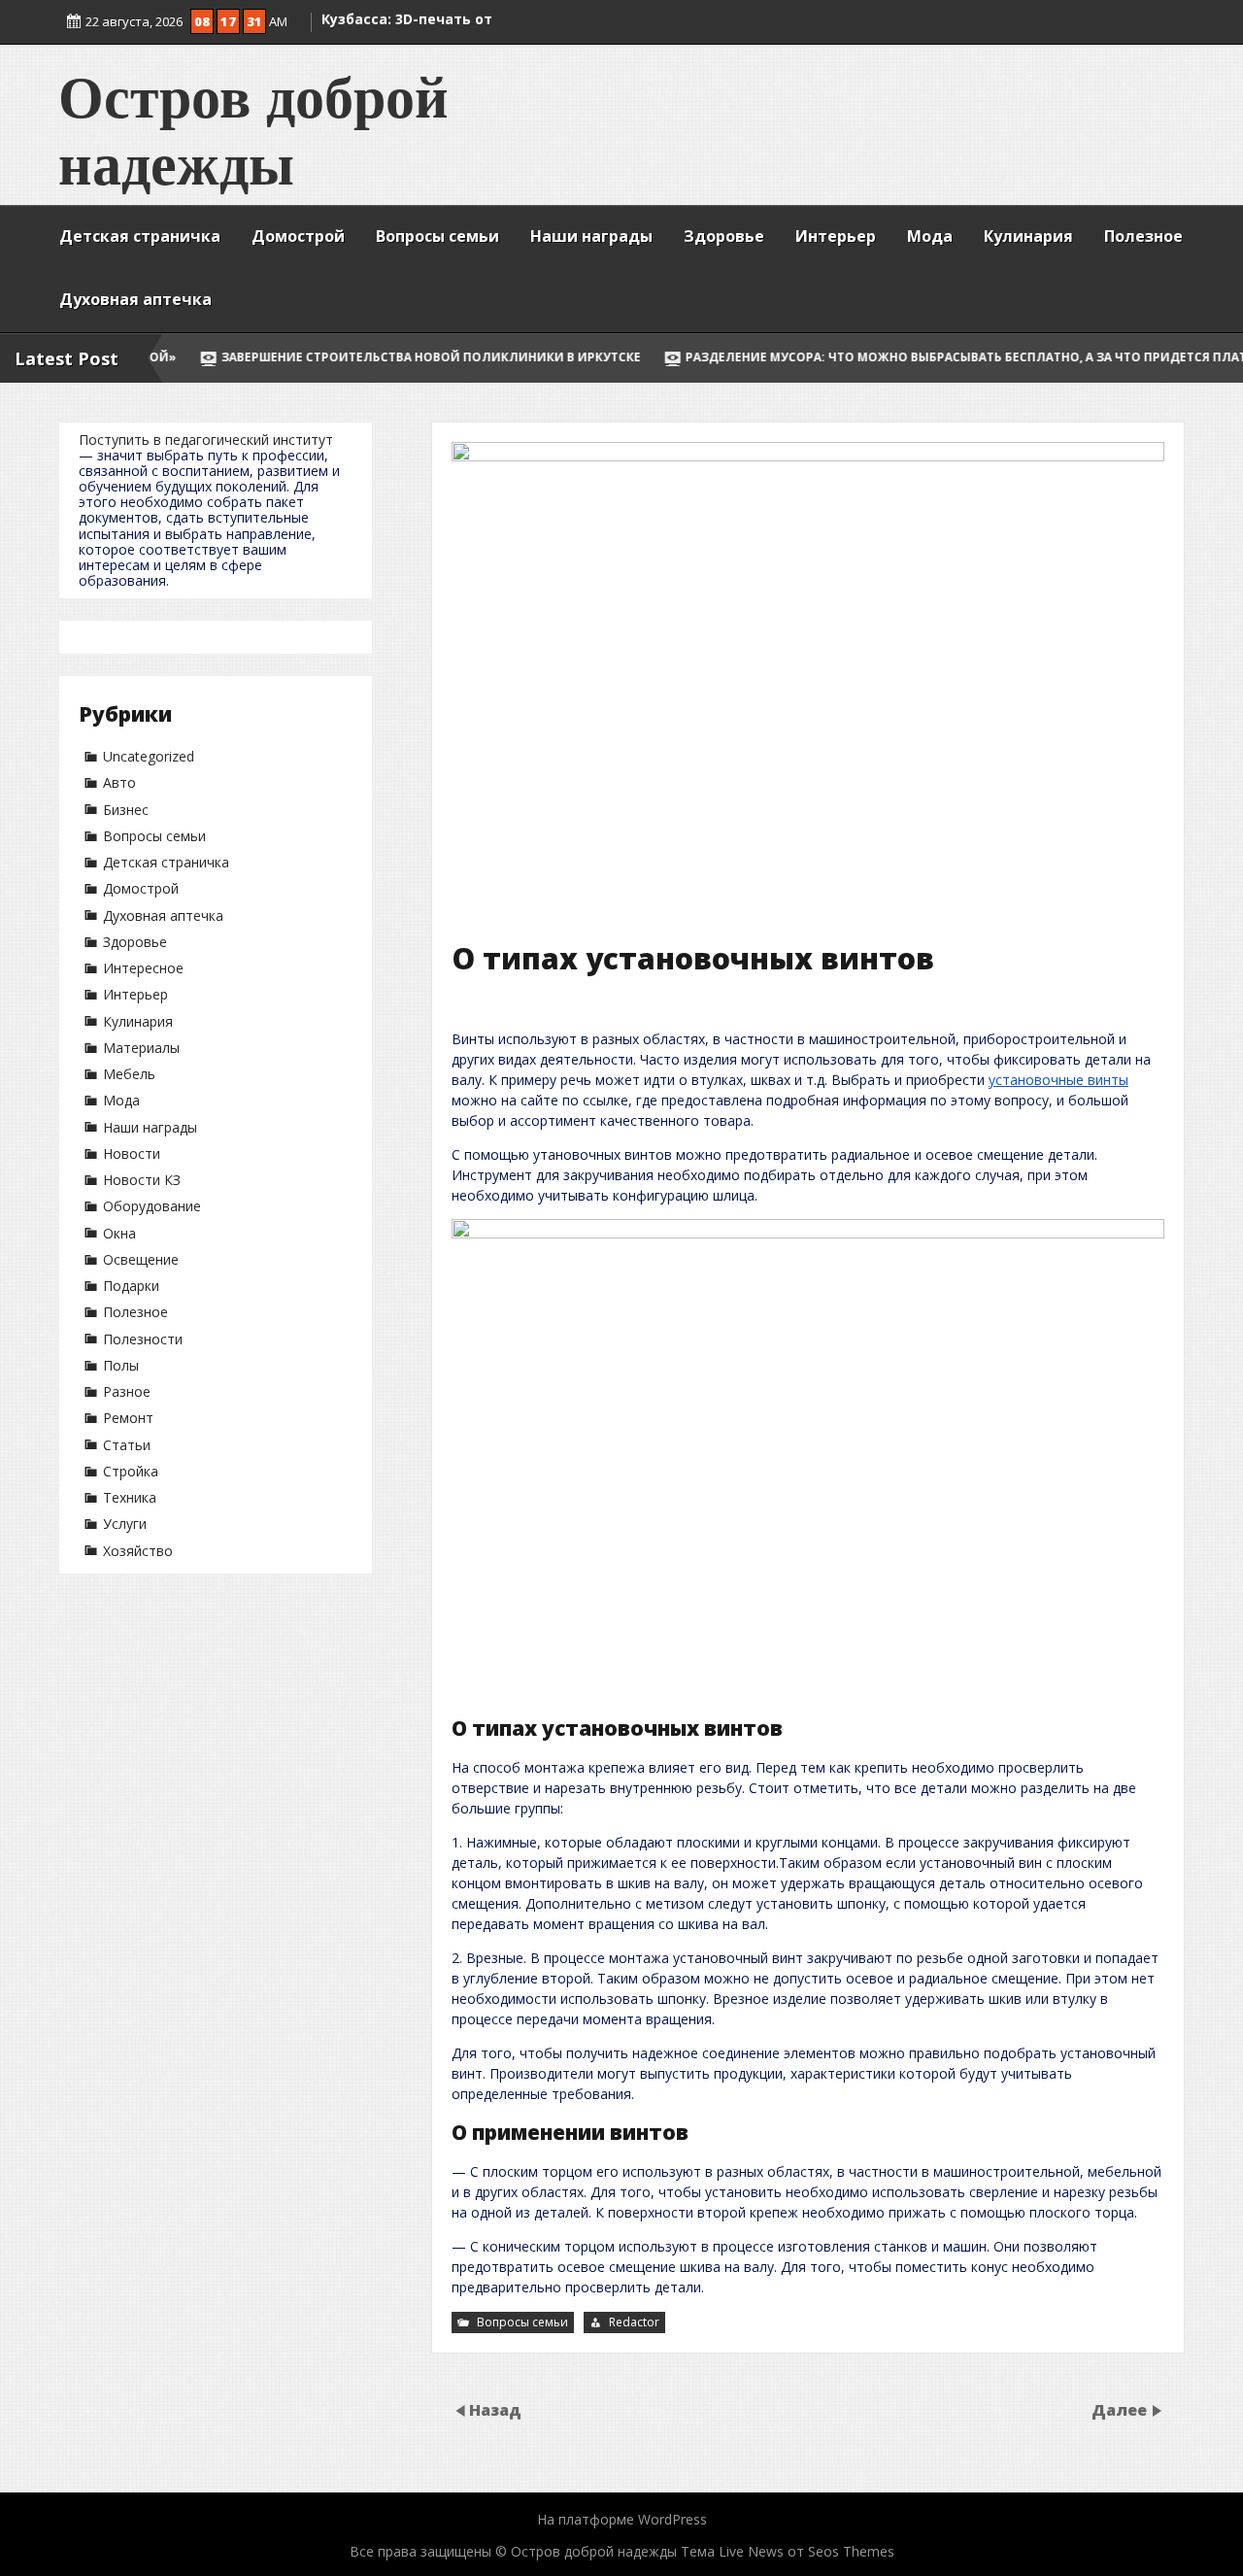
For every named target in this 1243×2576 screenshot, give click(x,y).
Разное (127, 1391)
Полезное (1143, 236)
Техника (130, 1497)
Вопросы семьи (437, 236)
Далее (1121, 2410)
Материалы (141, 1048)
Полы (121, 1365)
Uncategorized (149, 756)
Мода (930, 236)
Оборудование (152, 1206)
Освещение (141, 1259)
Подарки (131, 1286)
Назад (495, 2410)
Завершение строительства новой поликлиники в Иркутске (264, 357)
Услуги (125, 1524)
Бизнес (126, 810)
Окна (119, 1233)
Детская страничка (140, 236)
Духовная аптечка (135, 299)
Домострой (298, 236)
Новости (132, 1153)
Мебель (129, 1074)
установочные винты (1058, 1080)
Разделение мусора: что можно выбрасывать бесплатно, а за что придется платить (812, 357)
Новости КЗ (142, 1180)
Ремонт (128, 1418)
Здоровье (724, 236)
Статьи (127, 1445)
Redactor (634, 2322)
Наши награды (591, 236)
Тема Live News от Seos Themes (788, 2551)
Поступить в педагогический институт (206, 440)
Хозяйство (138, 1551)
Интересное (143, 968)
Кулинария (1028, 236)
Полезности (143, 1339)
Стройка (131, 1471)
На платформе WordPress (622, 2519)
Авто (119, 782)
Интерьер (836, 236)
